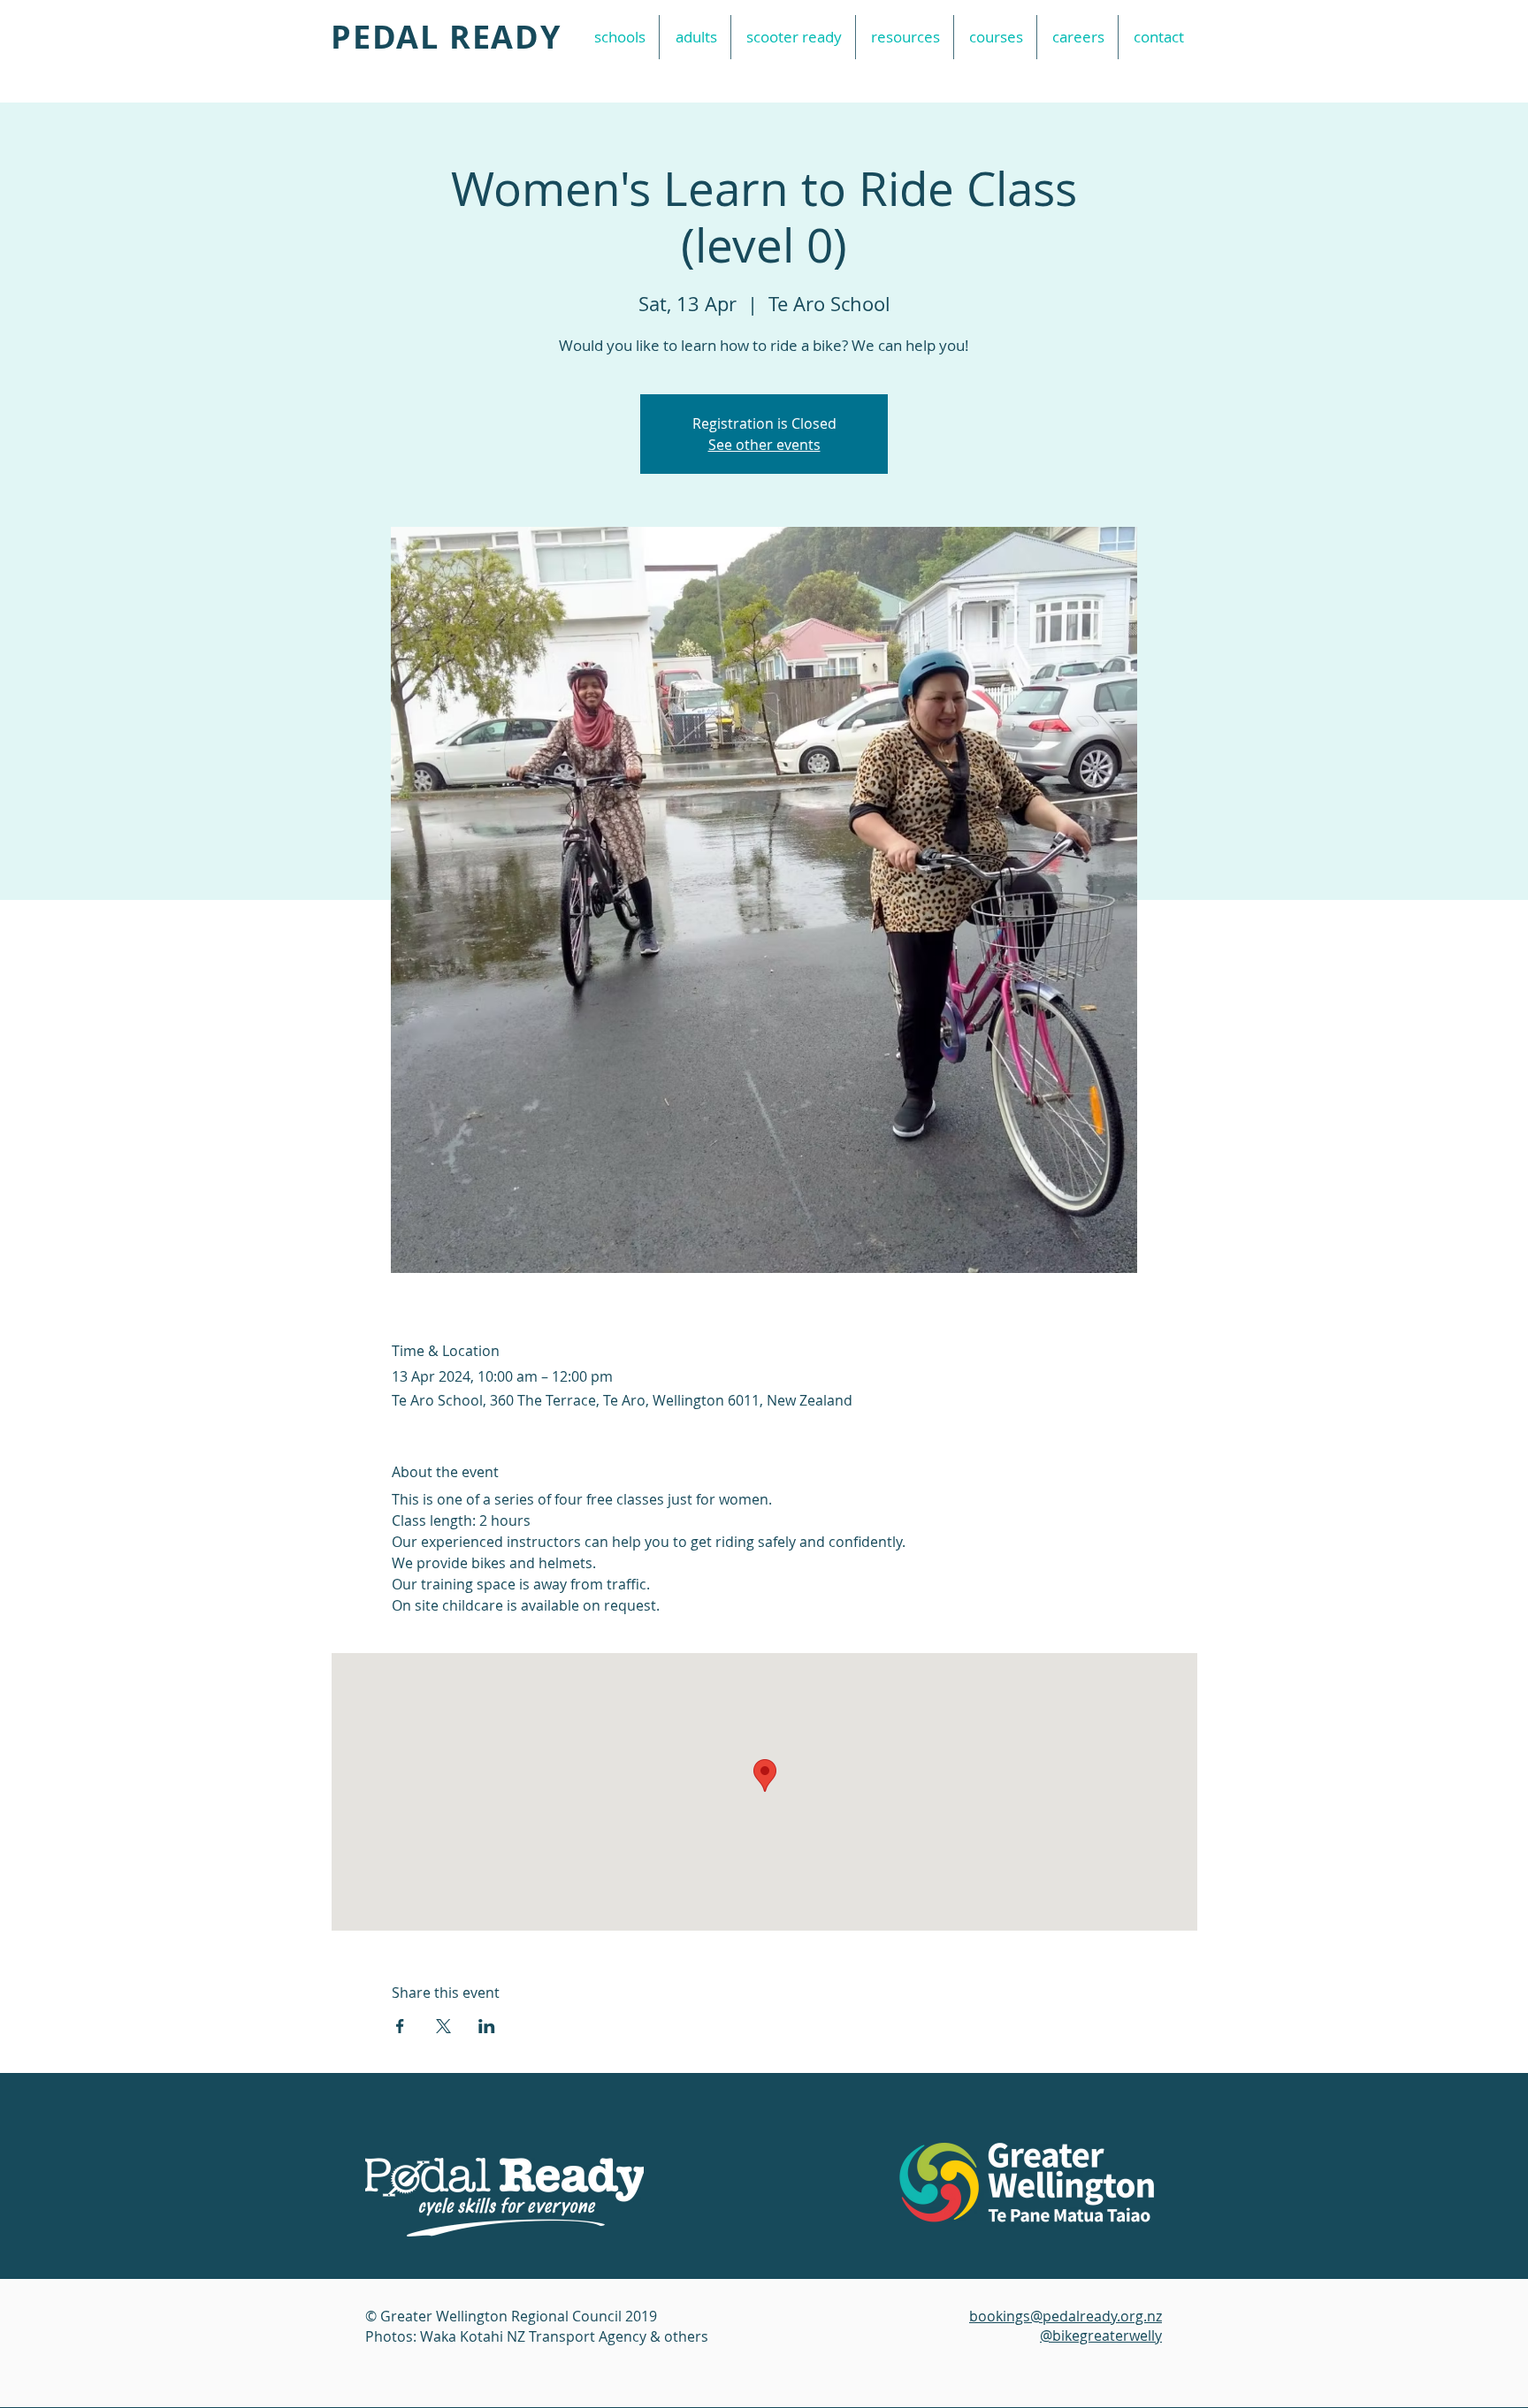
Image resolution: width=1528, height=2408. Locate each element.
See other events (764, 445)
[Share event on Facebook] (400, 2026)
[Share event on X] (443, 2026)
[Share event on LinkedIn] (487, 2026)
